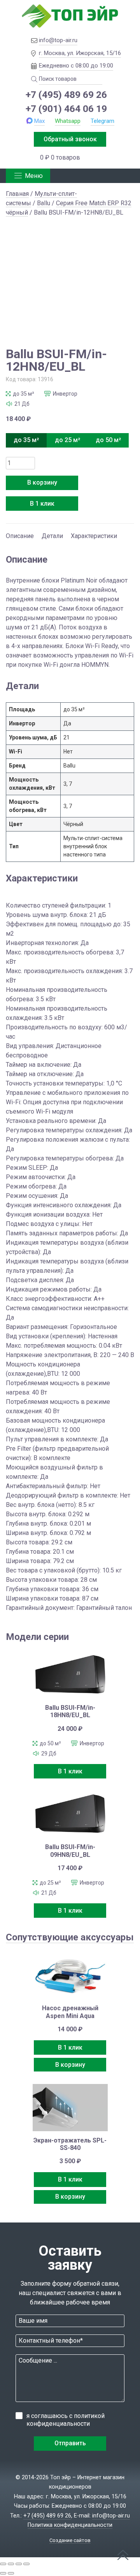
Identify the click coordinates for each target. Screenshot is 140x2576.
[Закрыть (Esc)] (26, 2564)
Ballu (44, 203)
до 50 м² (108, 440)
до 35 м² (26, 440)
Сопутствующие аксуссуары (70, 1937)
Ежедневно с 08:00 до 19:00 (76, 66)
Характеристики (94, 536)
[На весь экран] (11, 2564)
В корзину (42, 482)
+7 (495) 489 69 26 (66, 95)
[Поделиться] (19, 2564)
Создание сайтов (70, 2540)
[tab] (20, 532)
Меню (34, 176)
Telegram (102, 121)
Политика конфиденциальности (70, 2525)
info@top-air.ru (58, 40)
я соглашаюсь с (66, 2420)
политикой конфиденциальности (66, 2420)
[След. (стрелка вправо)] (11, 2573)
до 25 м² (67, 440)
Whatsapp (68, 121)
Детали (52, 536)
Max (39, 121)
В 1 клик (42, 504)
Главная (17, 194)
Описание (20, 536)
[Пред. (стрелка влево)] (3, 2573)
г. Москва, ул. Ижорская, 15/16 (80, 53)
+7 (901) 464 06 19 (66, 109)
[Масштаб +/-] (3, 2564)
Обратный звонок (70, 139)
